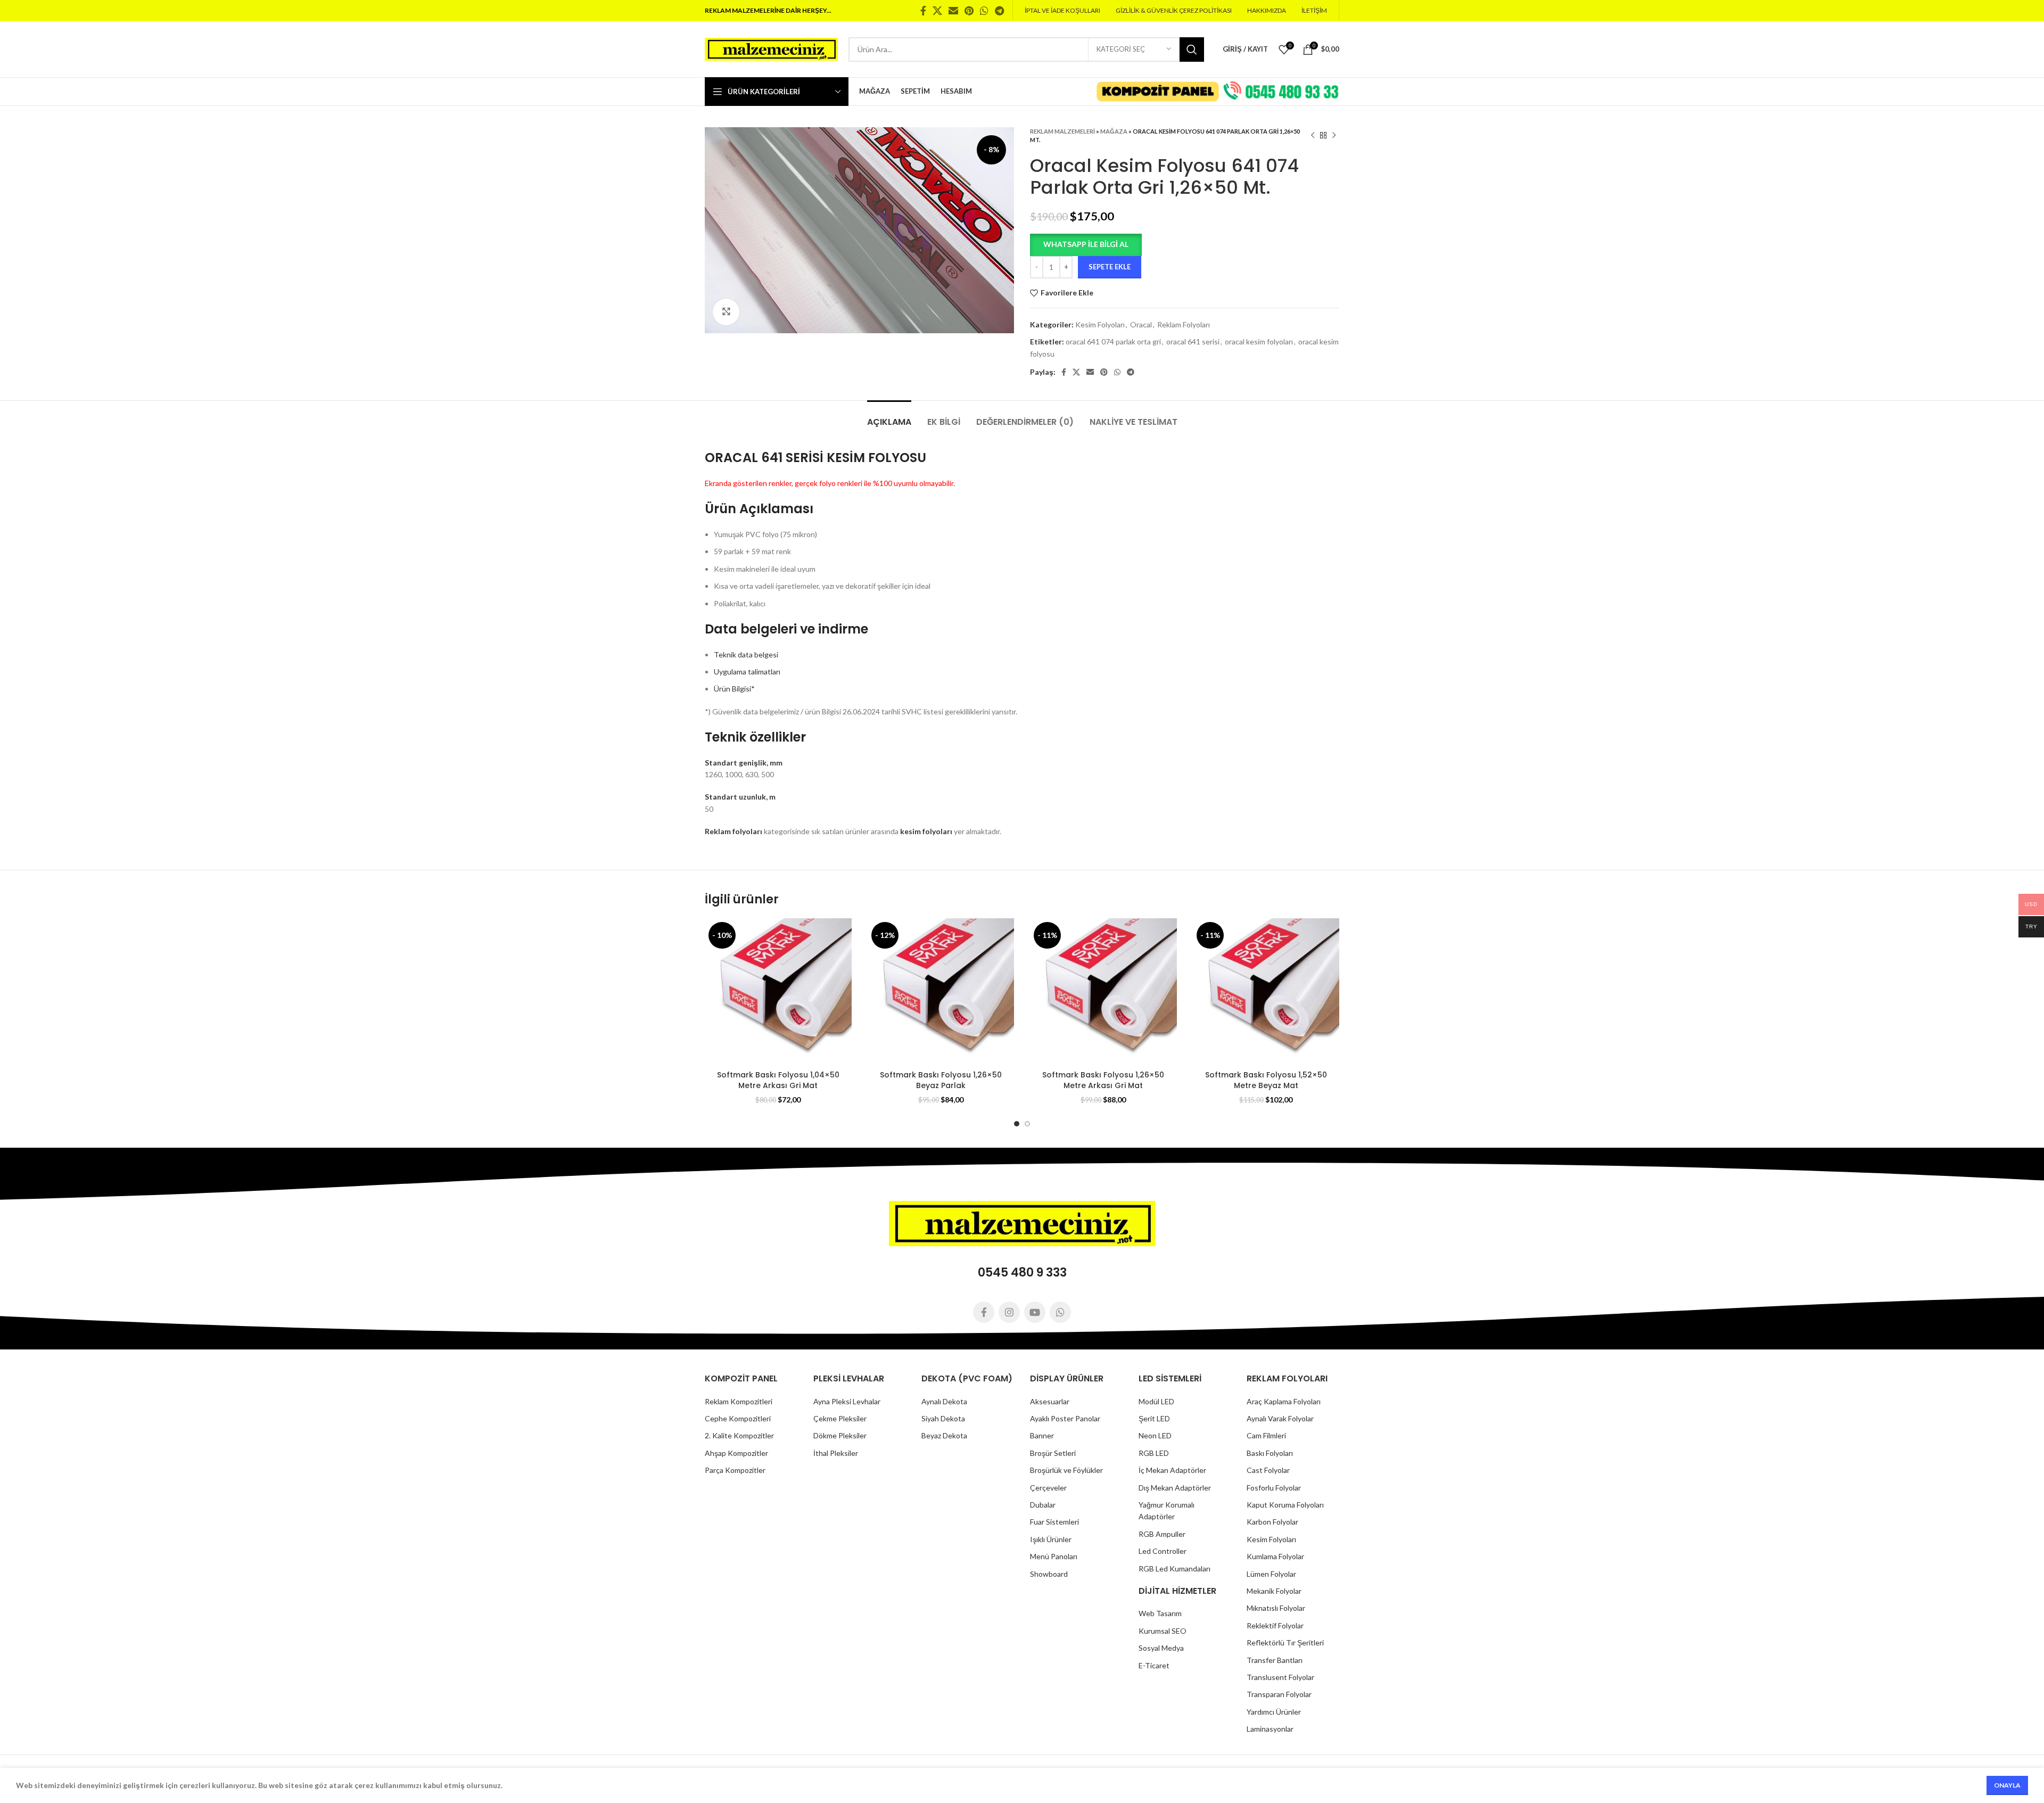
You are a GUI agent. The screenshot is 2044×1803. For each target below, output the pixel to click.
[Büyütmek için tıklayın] (726, 312)
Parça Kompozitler (735, 1470)
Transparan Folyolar (1279, 1694)
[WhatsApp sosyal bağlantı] (984, 11)
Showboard (1049, 1574)
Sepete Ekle (1110, 267)
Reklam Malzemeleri (1062, 131)
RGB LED (1154, 1453)
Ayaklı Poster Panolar (1065, 1418)
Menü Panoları (1054, 1556)
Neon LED (1155, 1435)
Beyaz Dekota (944, 1435)
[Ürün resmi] (778, 992)
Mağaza (1114, 131)
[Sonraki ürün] (1334, 136)
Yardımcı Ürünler (1274, 1712)
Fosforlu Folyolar (1274, 1488)
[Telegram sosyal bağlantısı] (999, 11)
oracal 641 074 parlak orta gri (1113, 341)
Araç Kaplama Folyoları (1284, 1401)
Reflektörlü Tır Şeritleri (1285, 1643)
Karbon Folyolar (1272, 1522)
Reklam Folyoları (1184, 324)
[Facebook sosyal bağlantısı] (923, 11)
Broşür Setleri (1053, 1453)
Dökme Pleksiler (840, 1435)
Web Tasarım (1160, 1613)
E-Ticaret (1154, 1665)
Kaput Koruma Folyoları (1285, 1505)
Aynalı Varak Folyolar (1280, 1418)
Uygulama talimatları (747, 672)
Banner (1042, 1435)
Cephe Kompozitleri (738, 1418)
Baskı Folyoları (1270, 1453)
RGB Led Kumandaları (1175, 1569)
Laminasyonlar (1270, 1729)
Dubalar (1043, 1505)
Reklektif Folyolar (1275, 1625)
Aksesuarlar (1050, 1401)
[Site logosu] (771, 48)
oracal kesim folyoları (1259, 341)
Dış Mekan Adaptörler (1175, 1488)
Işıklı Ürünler (1051, 1539)
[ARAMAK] (1192, 50)
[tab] (889, 417)
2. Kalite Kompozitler (739, 1435)
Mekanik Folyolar (1274, 1591)
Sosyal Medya (1161, 1648)
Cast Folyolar (1268, 1470)
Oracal (1141, 324)
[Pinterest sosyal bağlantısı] (969, 11)
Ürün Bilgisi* (734, 689)
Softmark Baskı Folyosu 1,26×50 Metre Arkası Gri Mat (1103, 1080)
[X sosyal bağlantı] (937, 11)
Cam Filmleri (1266, 1435)
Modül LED (1156, 1401)
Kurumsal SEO (1163, 1631)
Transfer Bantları (1275, 1660)
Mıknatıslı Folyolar (1276, 1608)
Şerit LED (1154, 1418)
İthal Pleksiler (836, 1453)
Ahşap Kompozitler (736, 1453)
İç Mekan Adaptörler (1172, 1470)
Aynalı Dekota (944, 1401)
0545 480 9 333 (1022, 1273)
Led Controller (1163, 1551)
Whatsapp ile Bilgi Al (1086, 244)
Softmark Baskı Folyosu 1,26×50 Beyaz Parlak (941, 1080)
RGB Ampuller (1162, 1534)
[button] (1086, 244)
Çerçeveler (1048, 1488)
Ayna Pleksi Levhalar (847, 1401)
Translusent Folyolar (1280, 1677)
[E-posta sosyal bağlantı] (953, 11)
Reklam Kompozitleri (739, 1401)
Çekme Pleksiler (840, 1418)
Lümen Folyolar (1271, 1574)
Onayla (2007, 1785)
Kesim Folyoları (1100, 324)
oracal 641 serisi (1193, 341)
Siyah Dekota (943, 1418)
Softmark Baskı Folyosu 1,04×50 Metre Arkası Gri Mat (778, 1080)
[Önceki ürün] (1313, 136)
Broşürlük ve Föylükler (1066, 1470)
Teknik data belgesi (746, 654)
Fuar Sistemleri (1054, 1522)
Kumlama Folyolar (1275, 1556)
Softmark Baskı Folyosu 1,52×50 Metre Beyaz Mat (1266, 1080)
